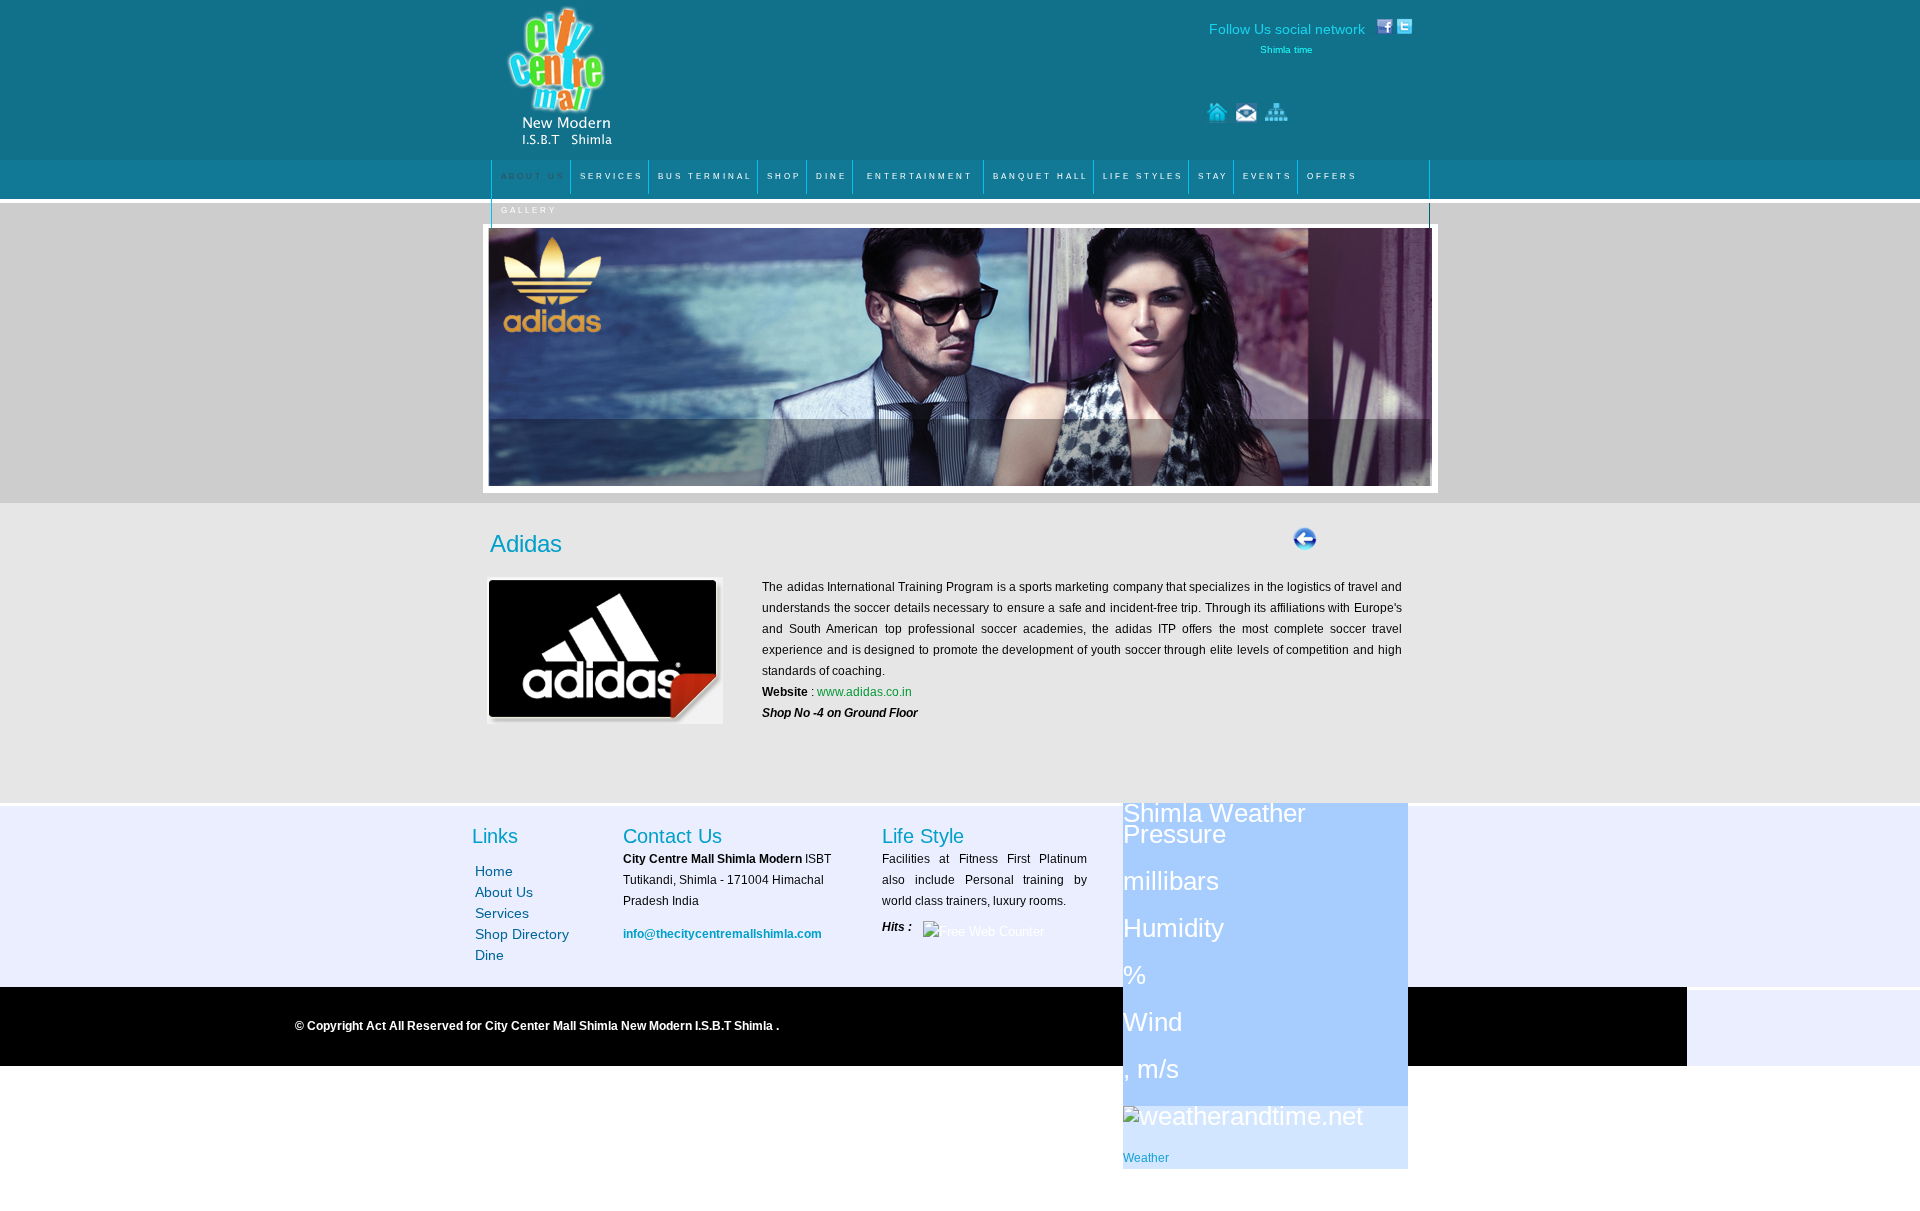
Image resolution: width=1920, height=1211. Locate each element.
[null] (1243, 1116)
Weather (1146, 1158)
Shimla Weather (1214, 813)
